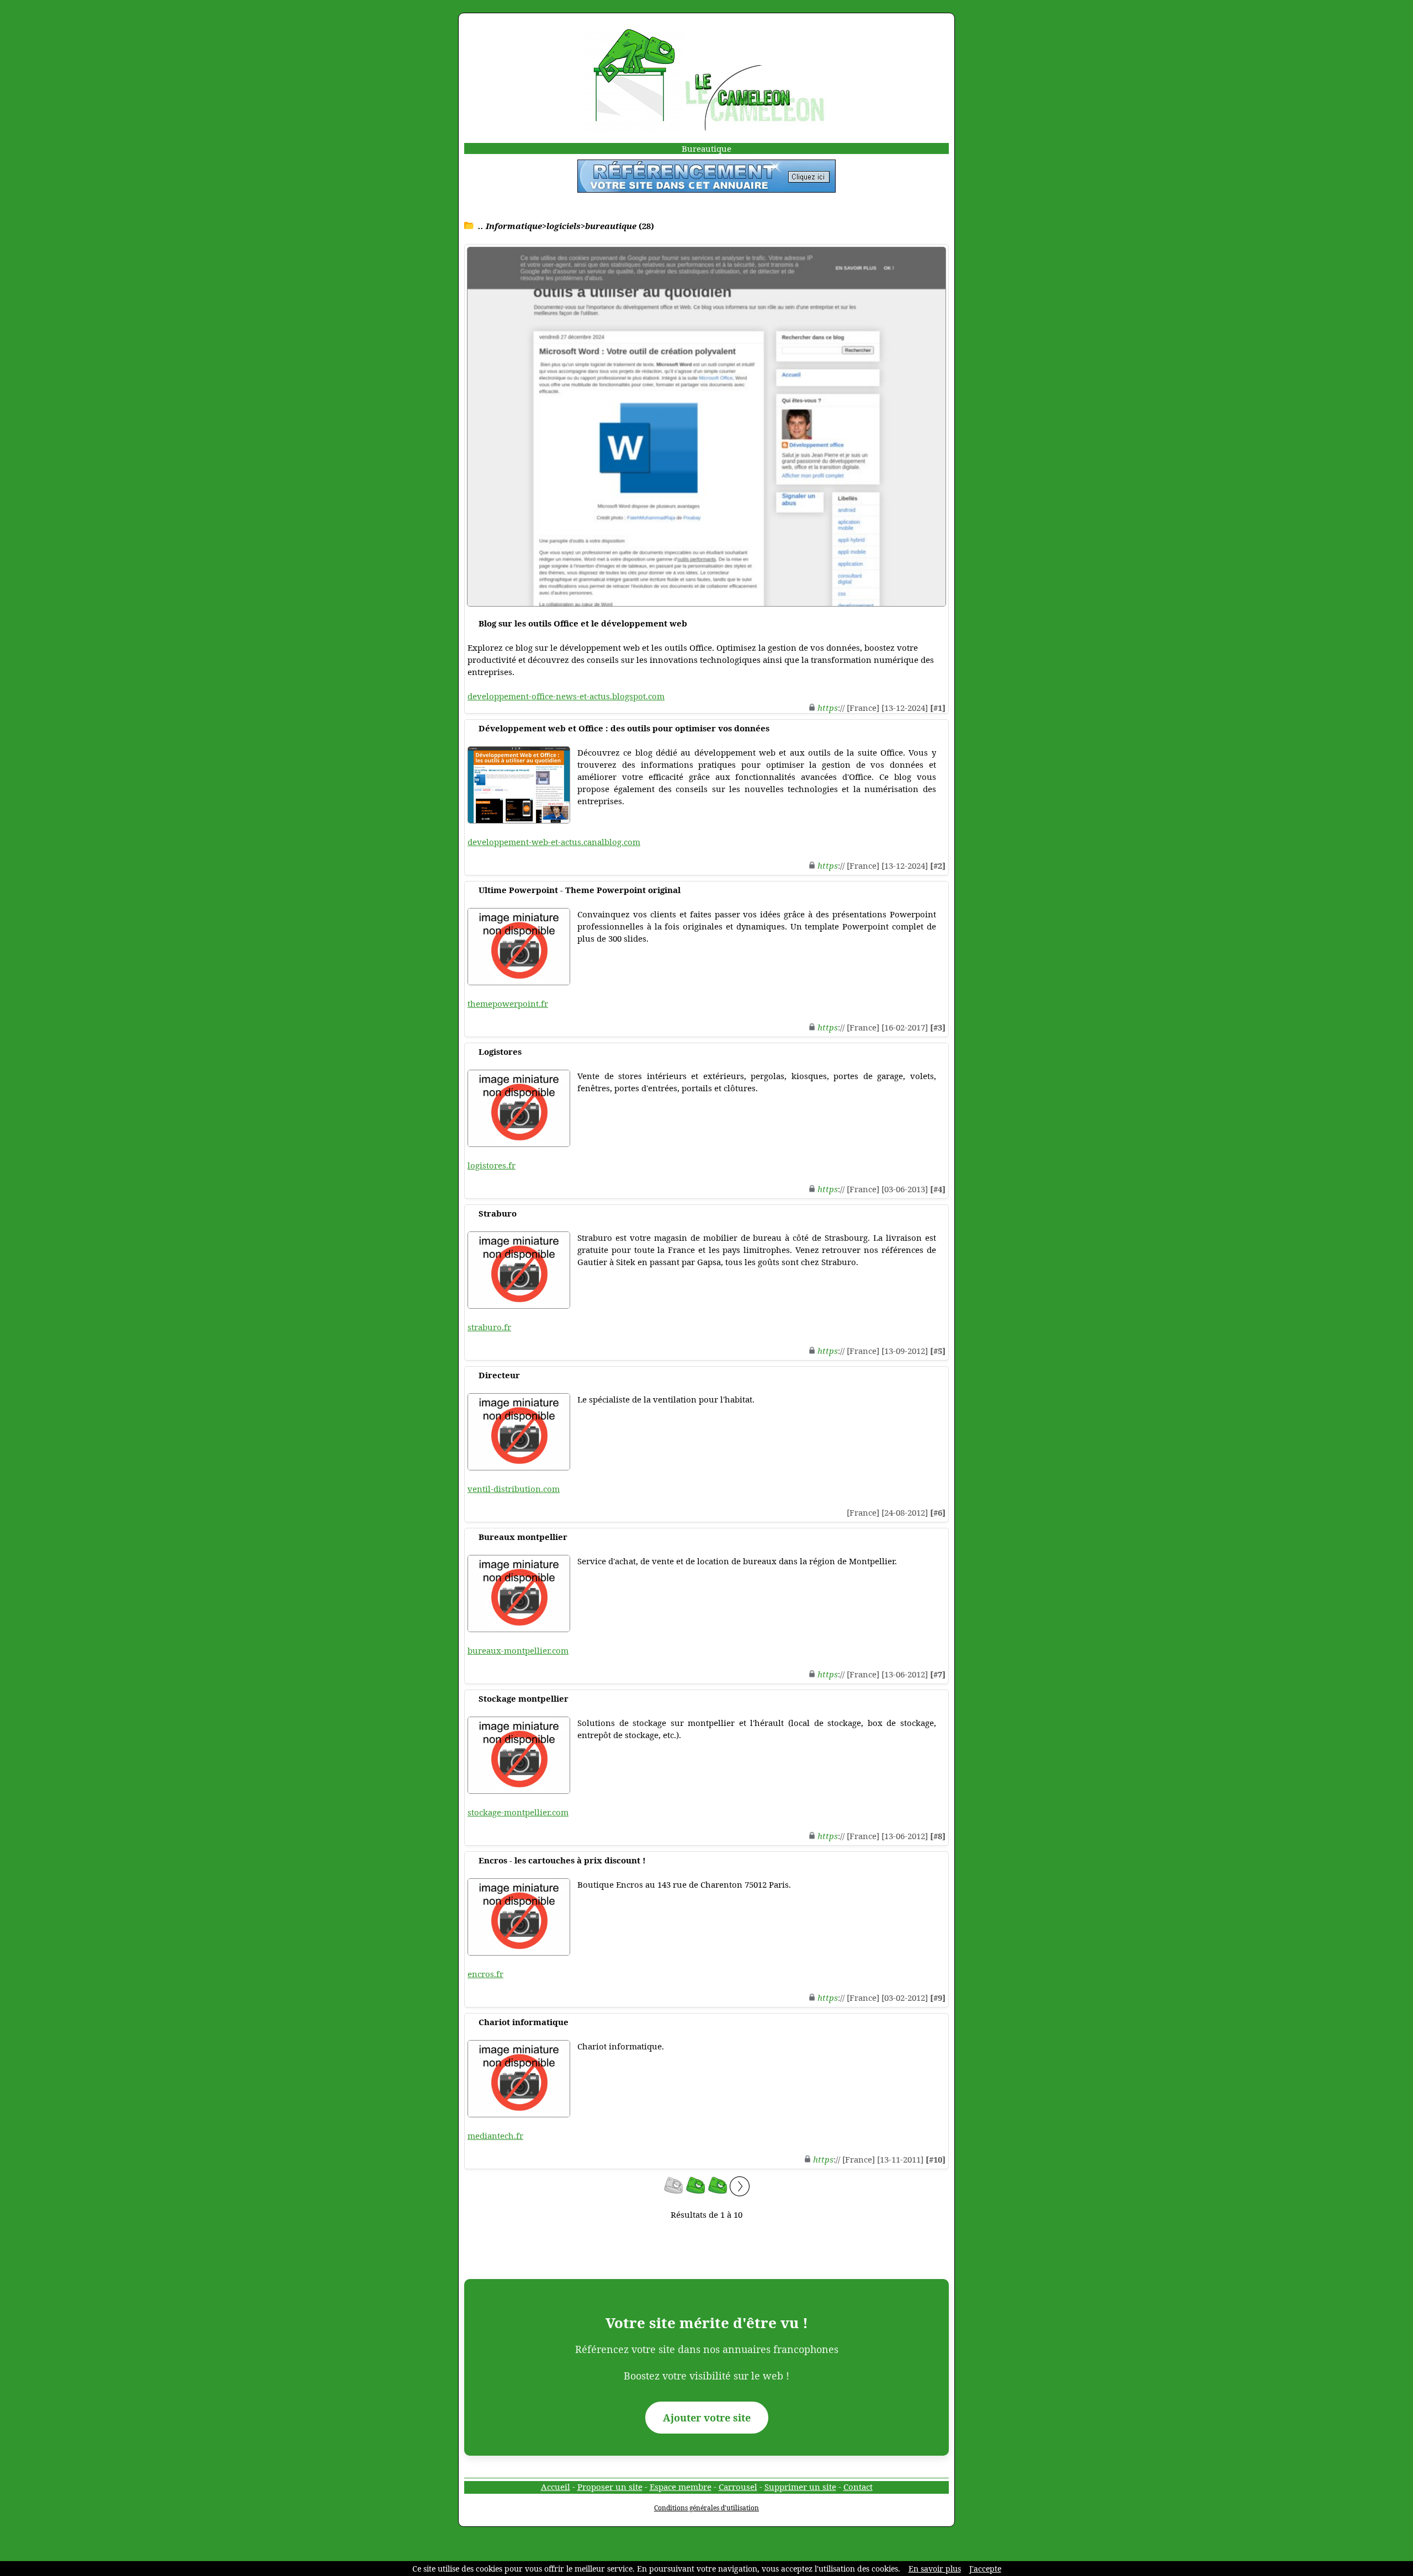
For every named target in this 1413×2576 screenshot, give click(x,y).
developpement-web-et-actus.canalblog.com (554, 842)
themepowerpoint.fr (508, 1003)
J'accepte (985, 2569)
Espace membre (681, 2487)
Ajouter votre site (707, 2418)
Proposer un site (610, 2487)
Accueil (556, 2487)
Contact (858, 2487)
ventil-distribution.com (514, 1489)
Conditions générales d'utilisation (706, 2508)
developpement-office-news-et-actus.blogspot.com (566, 696)
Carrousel (738, 2487)
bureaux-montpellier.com (518, 1650)
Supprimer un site (800, 2487)
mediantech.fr (495, 2136)
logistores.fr (492, 1165)
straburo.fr (489, 1327)
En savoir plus (935, 2569)
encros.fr (485, 1974)
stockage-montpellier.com (518, 1812)
